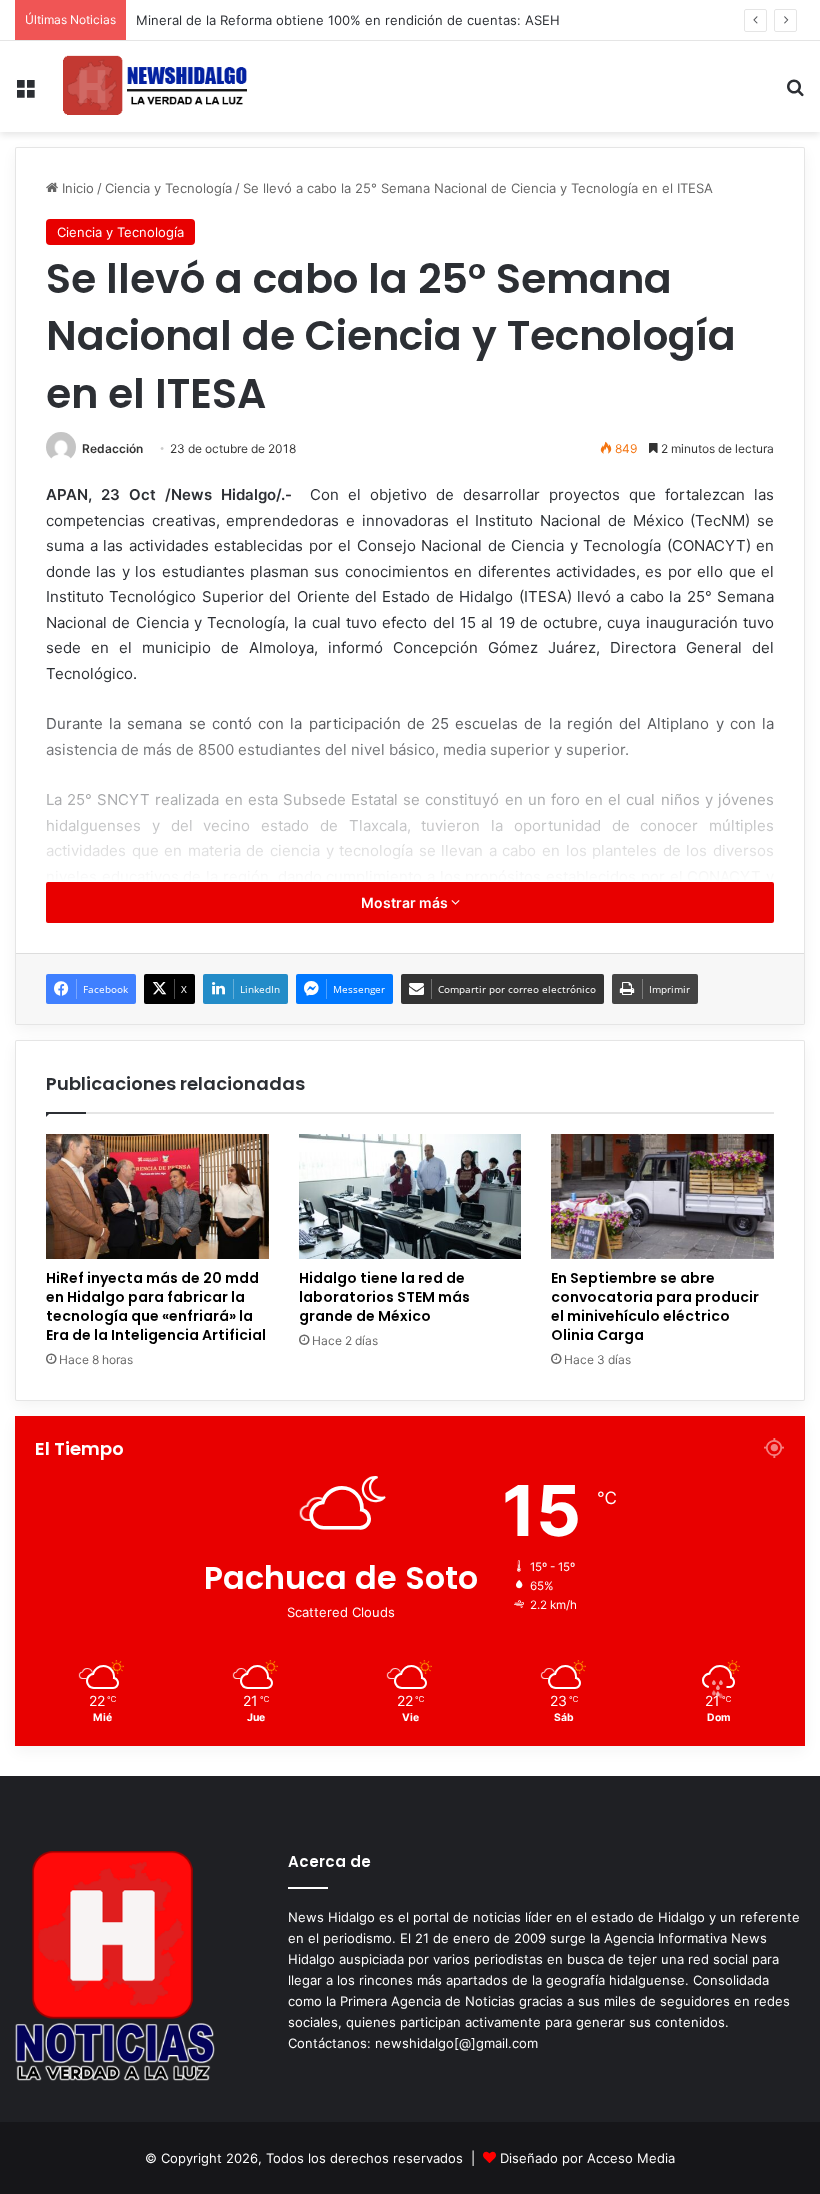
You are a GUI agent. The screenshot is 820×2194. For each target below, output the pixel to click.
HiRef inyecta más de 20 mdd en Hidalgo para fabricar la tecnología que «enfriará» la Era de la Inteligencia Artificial (156, 1306)
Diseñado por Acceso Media (587, 2158)
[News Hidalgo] (155, 86)
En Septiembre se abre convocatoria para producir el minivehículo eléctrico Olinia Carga (655, 1306)
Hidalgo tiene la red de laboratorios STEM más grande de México (384, 1297)
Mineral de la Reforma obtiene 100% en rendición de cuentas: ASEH (348, 20)
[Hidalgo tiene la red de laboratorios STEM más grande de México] (410, 1197)
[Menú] (25, 94)
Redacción (112, 448)
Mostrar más (406, 902)
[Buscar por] (795, 94)
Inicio (76, 188)
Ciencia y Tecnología (168, 188)
